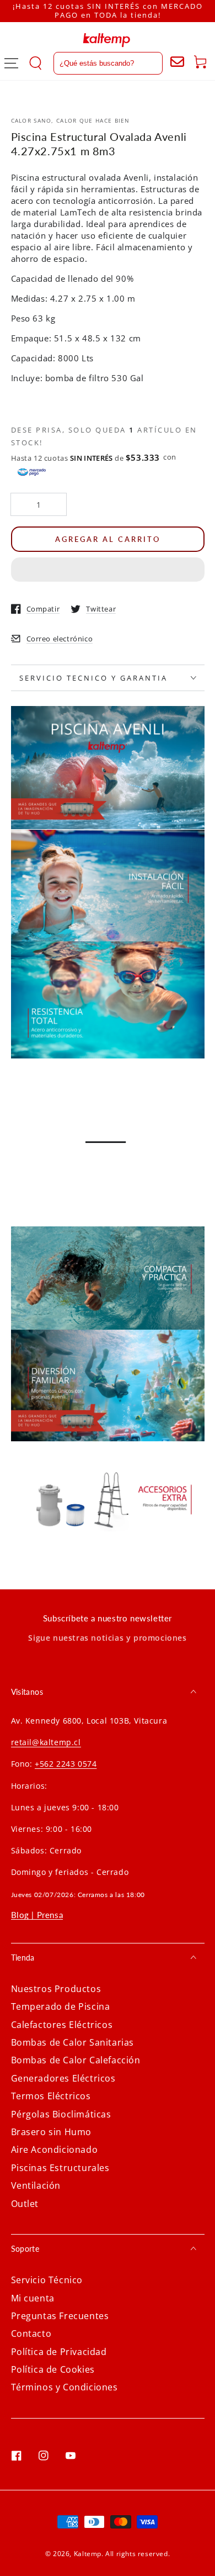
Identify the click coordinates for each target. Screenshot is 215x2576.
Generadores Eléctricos (63, 2078)
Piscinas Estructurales (60, 2168)
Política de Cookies (53, 2369)
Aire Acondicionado (55, 2150)
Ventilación (36, 2185)
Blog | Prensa (37, 1915)
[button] (108, 570)
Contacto (31, 2333)
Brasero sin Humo (52, 2132)
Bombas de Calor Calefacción (76, 2060)
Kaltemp (88, 2554)
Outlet (25, 2204)
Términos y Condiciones (64, 2387)
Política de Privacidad (59, 2352)
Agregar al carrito (108, 539)
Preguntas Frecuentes (60, 2316)
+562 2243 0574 (66, 1764)
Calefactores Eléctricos (62, 2025)
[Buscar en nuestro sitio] (96, 63)
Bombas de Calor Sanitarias (73, 2042)
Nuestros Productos (56, 1989)
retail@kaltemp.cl (46, 1742)
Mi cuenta (33, 2298)
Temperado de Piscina (61, 2006)
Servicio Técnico (47, 2280)
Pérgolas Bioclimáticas (61, 2114)
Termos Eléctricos (51, 2096)
